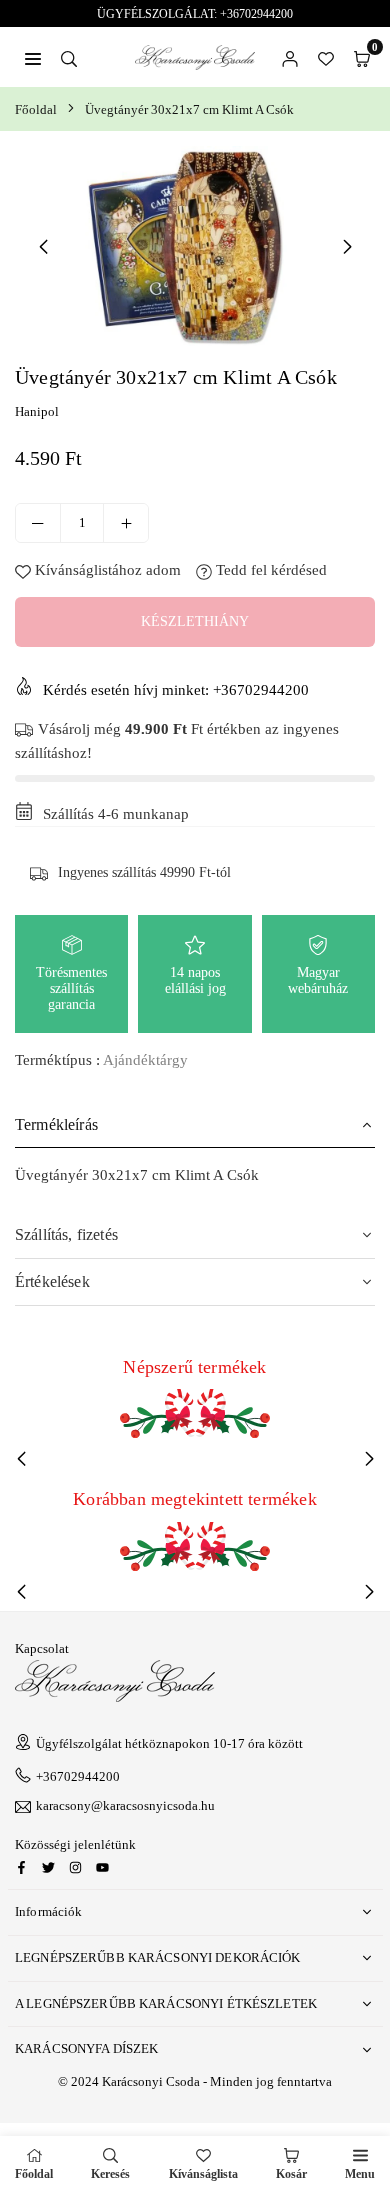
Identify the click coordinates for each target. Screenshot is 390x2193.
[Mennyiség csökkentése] (38, 523)
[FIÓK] (290, 57)
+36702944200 (78, 1776)
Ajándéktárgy (145, 1060)
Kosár (291, 2174)
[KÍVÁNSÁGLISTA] (326, 57)
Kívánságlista (203, 2174)
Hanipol (37, 411)
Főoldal (36, 109)
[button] (362, 57)
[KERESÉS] (69, 57)
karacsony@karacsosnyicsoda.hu (125, 1806)
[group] (195, 246)
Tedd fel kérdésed (269, 570)
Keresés (110, 2174)
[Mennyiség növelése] (126, 523)
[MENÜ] (33, 57)
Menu (360, 2174)
